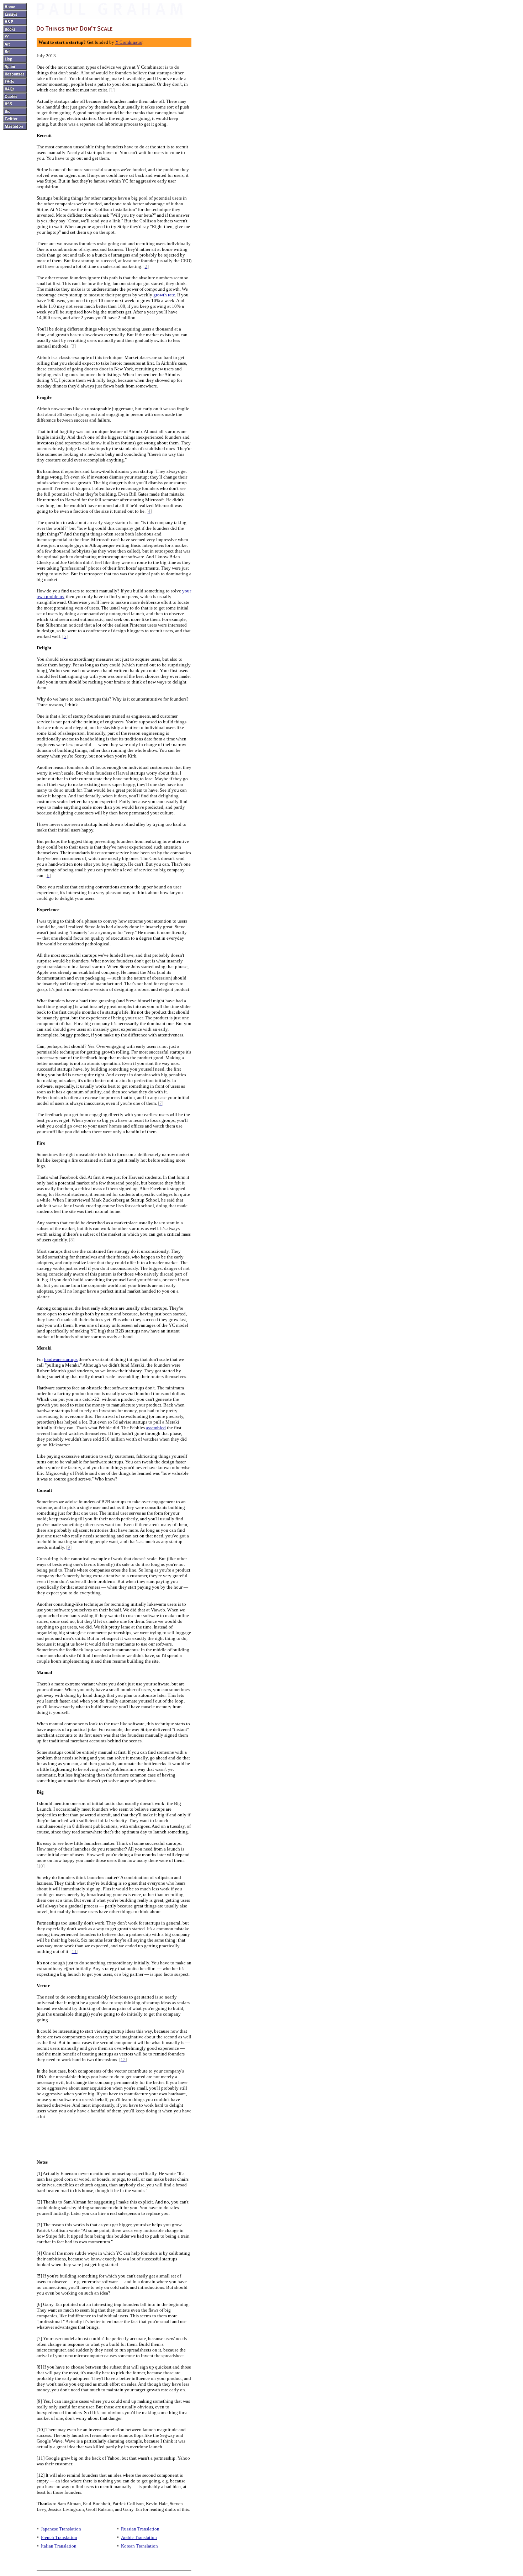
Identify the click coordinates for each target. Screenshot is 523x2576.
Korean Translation (139, 2546)
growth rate (164, 295)
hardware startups (61, 1359)
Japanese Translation (61, 2529)
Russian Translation (140, 2529)
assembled (156, 1428)
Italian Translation (59, 2546)
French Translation (59, 2537)
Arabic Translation (139, 2537)
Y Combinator (129, 42)
